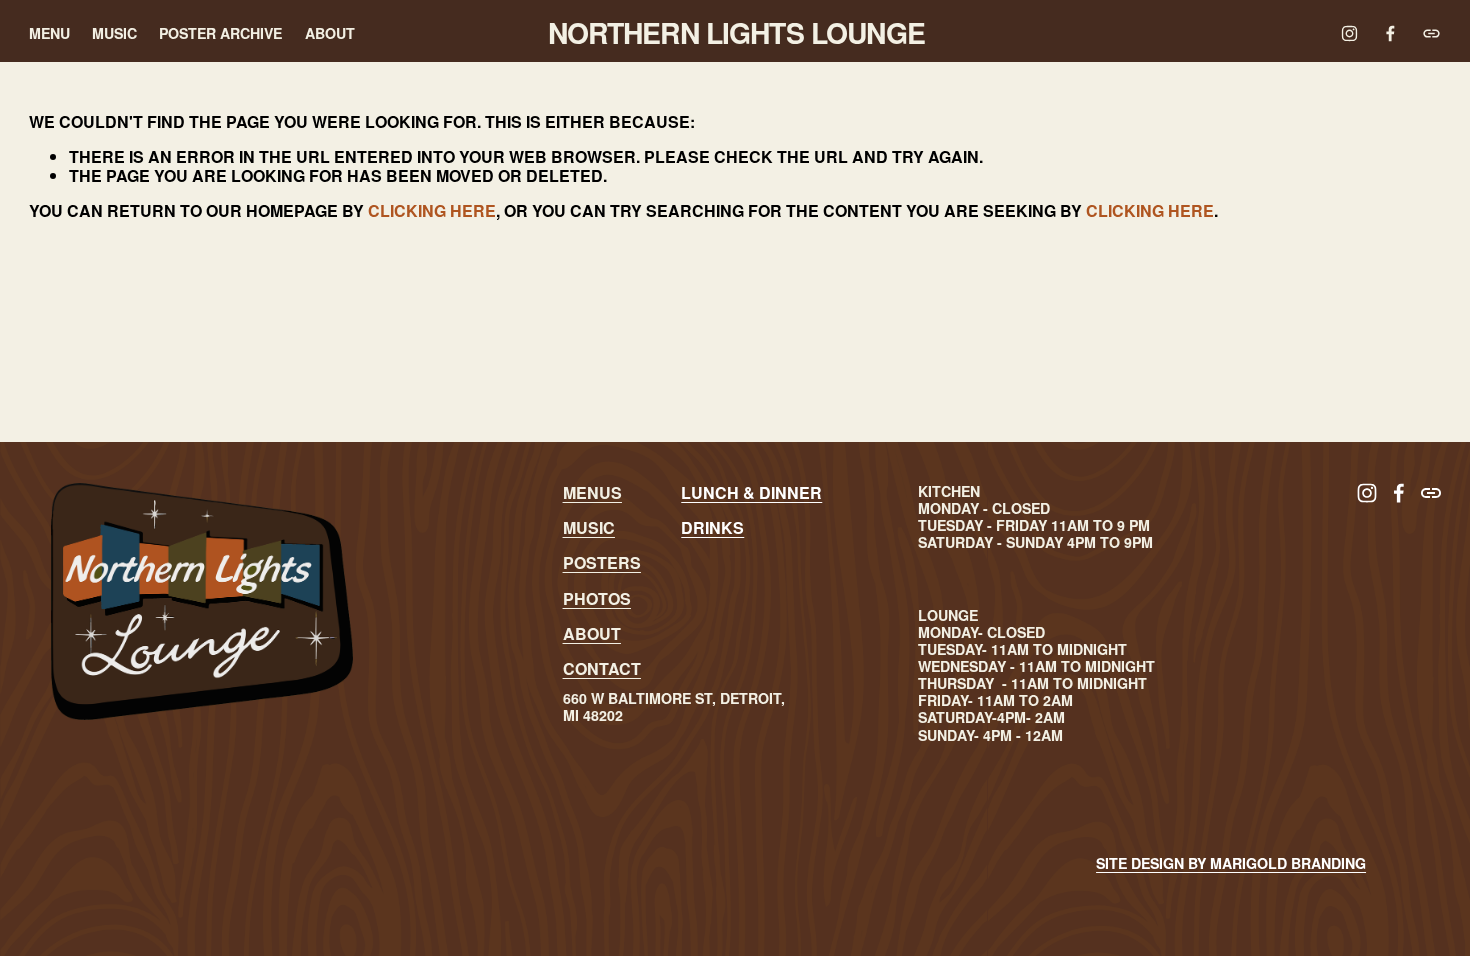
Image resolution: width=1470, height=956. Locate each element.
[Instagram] (1349, 33)
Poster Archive (220, 32)
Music (114, 32)
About (330, 32)
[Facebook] (1390, 33)
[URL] (1431, 33)
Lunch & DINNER (751, 492)
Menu (49, 32)
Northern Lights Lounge (736, 32)
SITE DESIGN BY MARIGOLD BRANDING (1231, 863)
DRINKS (712, 527)
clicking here (432, 210)
